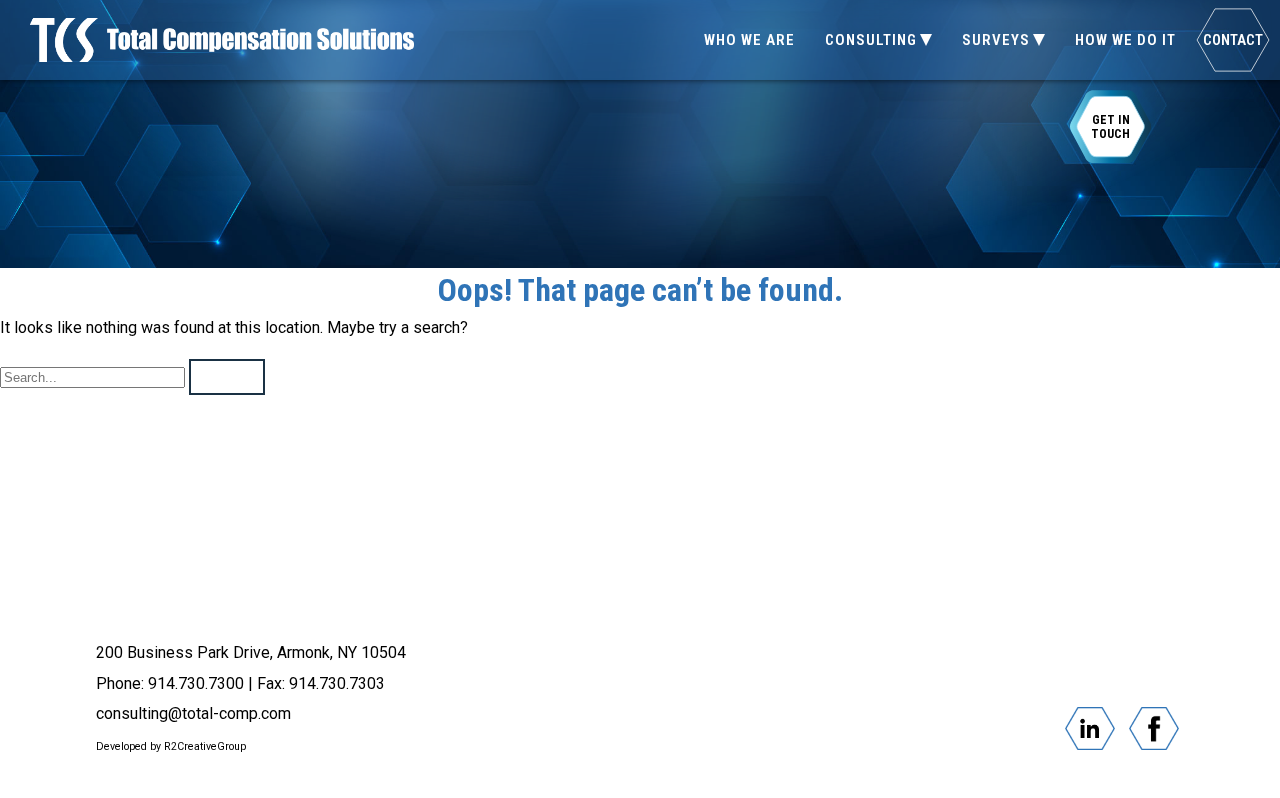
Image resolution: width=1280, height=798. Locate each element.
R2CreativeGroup (205, 746)
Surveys (996, 40)
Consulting (871, 40)
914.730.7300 (196, 683)
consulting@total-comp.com (193, 713)
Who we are (749, 40)
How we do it (1125, 40)
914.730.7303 (337, 683)
